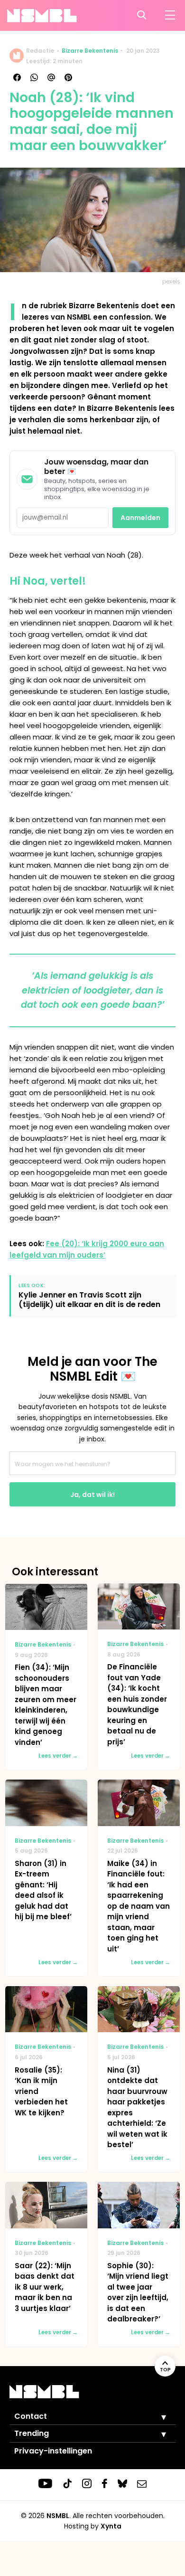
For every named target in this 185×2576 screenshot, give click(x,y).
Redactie (40, 51)
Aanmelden (140, 518)
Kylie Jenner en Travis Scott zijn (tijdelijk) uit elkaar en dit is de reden (89, 1299)
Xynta (111, 2526)
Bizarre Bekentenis (90, 51)
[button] (157, 2417)
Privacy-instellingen (53, 2451)
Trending (32, 2433)
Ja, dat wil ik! (92, 1495)
